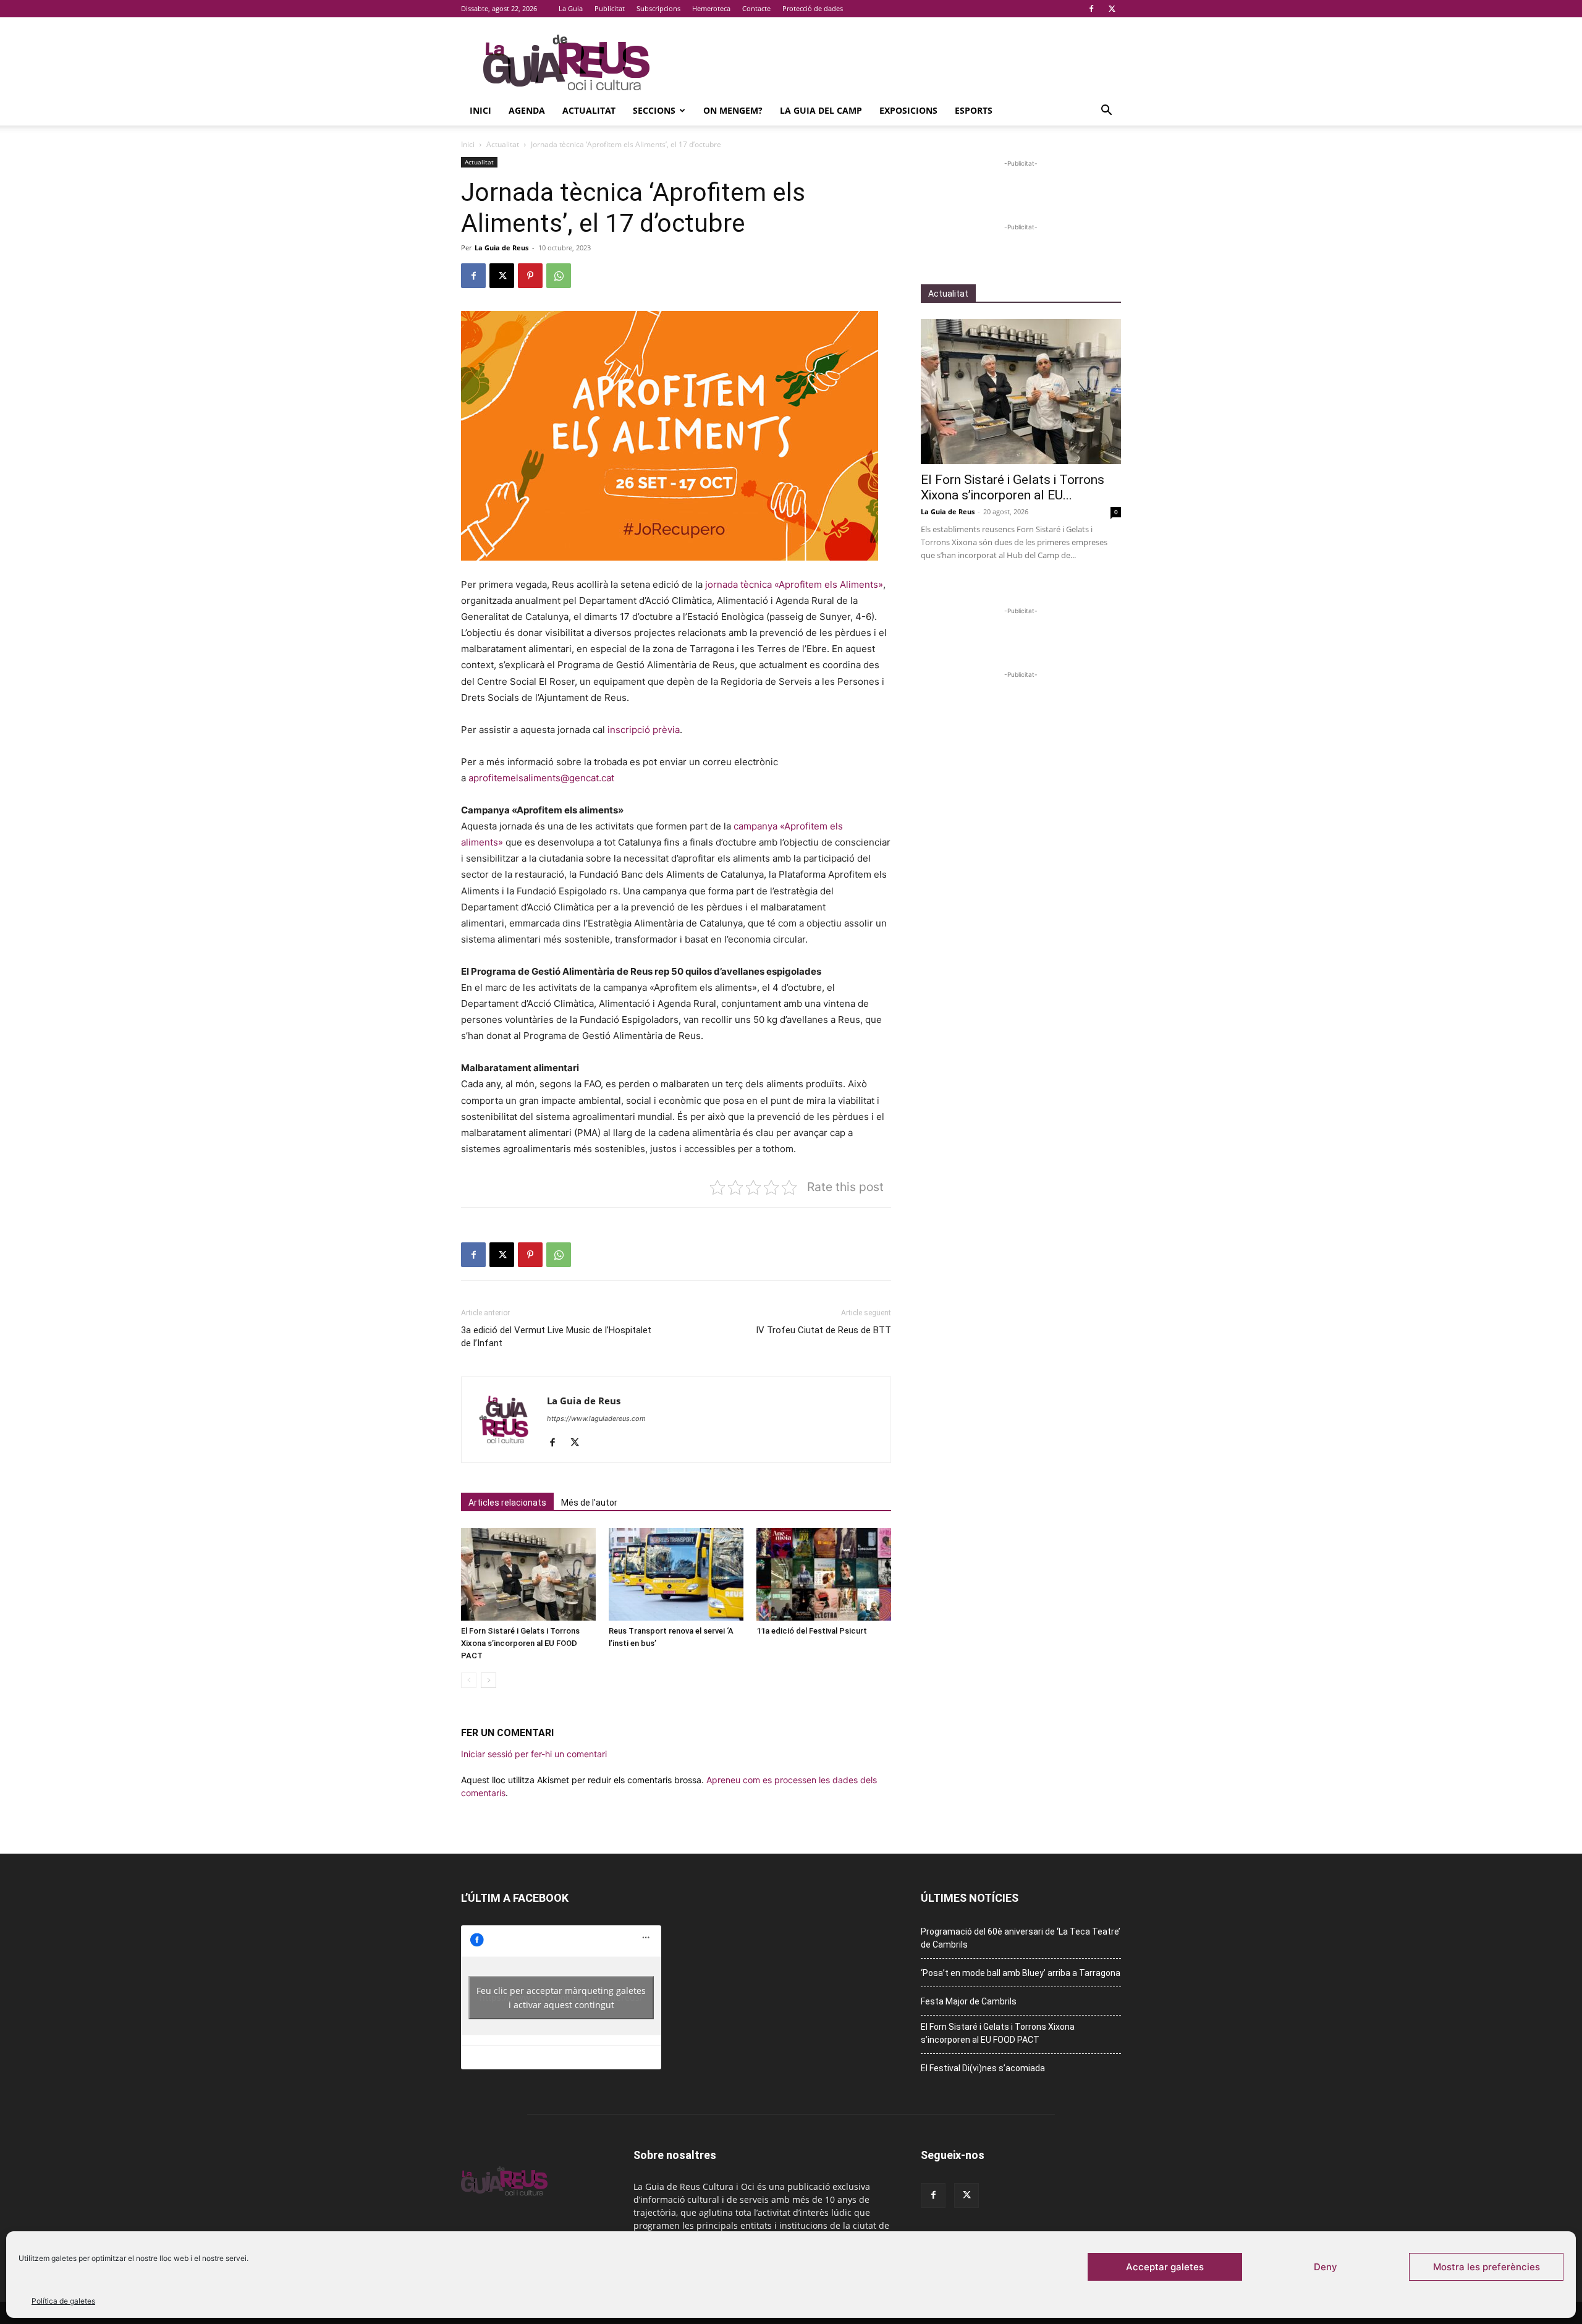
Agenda (527, 110)
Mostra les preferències (1487, 2267)
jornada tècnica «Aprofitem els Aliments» (794, 584)
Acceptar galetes (1165, 2267)
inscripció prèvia (644, 730)
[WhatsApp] (559, 276)
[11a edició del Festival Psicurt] (824, 1574)
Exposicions (908, 110)
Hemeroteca (711, 8)
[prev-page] (469, 1680)
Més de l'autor (589, 1503)
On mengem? (733, 110)
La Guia (571, 8)
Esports (974, 110)
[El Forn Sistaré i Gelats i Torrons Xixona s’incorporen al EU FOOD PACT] (528, 1574)
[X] (1112, 9)
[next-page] (489, 1680)
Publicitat (610, 8)
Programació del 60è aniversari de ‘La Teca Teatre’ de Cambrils (1021, 1938)
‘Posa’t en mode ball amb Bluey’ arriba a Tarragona (1021, 1973)
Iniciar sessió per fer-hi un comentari (534, 1754)
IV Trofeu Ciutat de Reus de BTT (823, 1330)
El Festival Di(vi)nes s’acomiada (983, 2068)
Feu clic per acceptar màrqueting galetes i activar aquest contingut (561, 1998)
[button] (1106, 112)
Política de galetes (63, 2301)
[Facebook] (1091, 9)
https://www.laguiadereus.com (596, 1419)
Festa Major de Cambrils (969, 2001)
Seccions (654, 110)
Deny (1326, 2267)
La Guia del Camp (821, 110)
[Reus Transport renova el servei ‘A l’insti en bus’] (676, 1574)
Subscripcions (658, 8)
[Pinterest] (530, 276)
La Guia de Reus (501, 248)
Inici (480, 110)
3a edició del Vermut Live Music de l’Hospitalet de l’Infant (556, 1337)
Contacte (756, 8)
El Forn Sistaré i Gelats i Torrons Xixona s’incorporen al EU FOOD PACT (520, 1643)
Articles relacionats (507, 1503)
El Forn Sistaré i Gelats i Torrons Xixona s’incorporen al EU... (1013, 487)
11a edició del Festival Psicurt (812, 1631)
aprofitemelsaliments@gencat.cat (541, 778)
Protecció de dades (813, 8)
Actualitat (589, 110)
